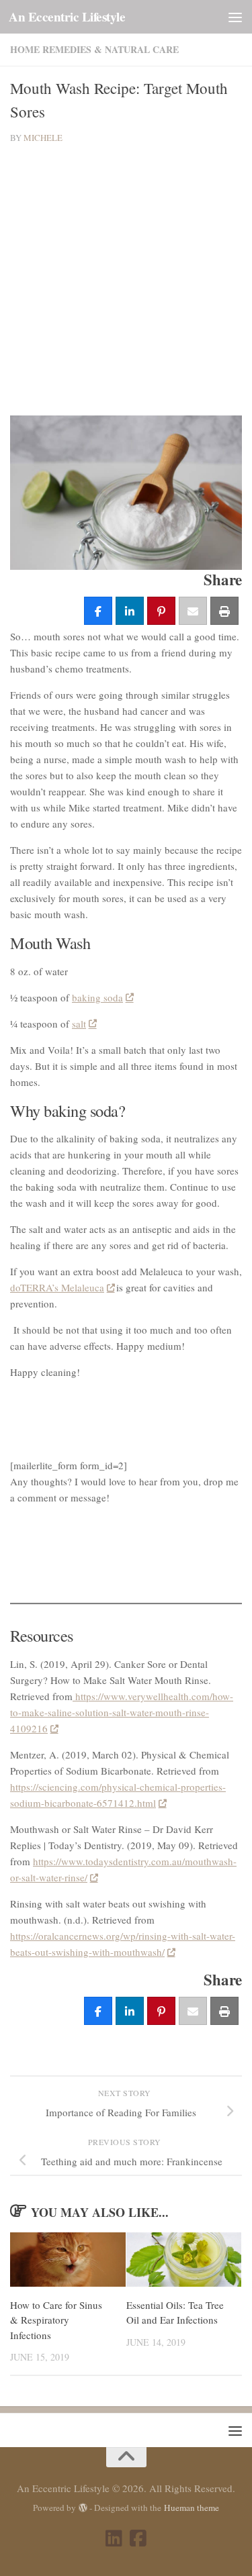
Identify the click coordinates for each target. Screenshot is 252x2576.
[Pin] (161, 611)
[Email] (193, 611)
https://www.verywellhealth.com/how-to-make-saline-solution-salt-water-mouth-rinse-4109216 (122, 1712)
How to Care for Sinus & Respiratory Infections (56, 2320)
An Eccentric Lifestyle (67, 17)
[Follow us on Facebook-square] (138, 2538)
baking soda (97, 997)
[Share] (98, 611)
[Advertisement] (126, 280)
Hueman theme (192, 2508)
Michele (43, 138)
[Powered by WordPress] (83, 2508)
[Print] (224, 611)
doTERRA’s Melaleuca (57, 1287)
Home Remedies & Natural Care (94, 49)
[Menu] (235, 17)
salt (79, 1024)
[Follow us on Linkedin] (114, 2538)
